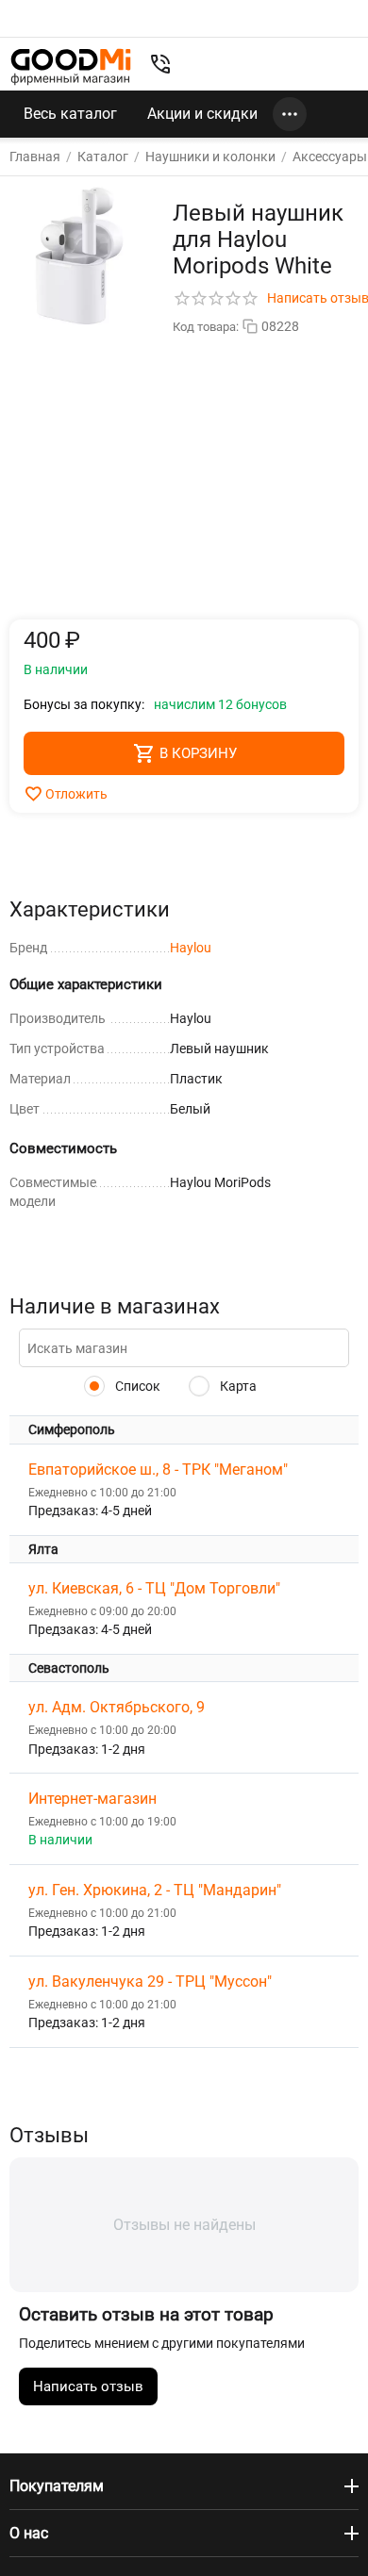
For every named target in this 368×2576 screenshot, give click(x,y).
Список (136, 1386)
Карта (237, 1386)
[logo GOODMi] (71, 66)
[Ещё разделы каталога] (290, 114)
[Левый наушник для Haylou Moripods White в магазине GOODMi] (79, 256)
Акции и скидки (202, 114)
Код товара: (206, 327)
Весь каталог (70, 114)
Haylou (191, 948)
